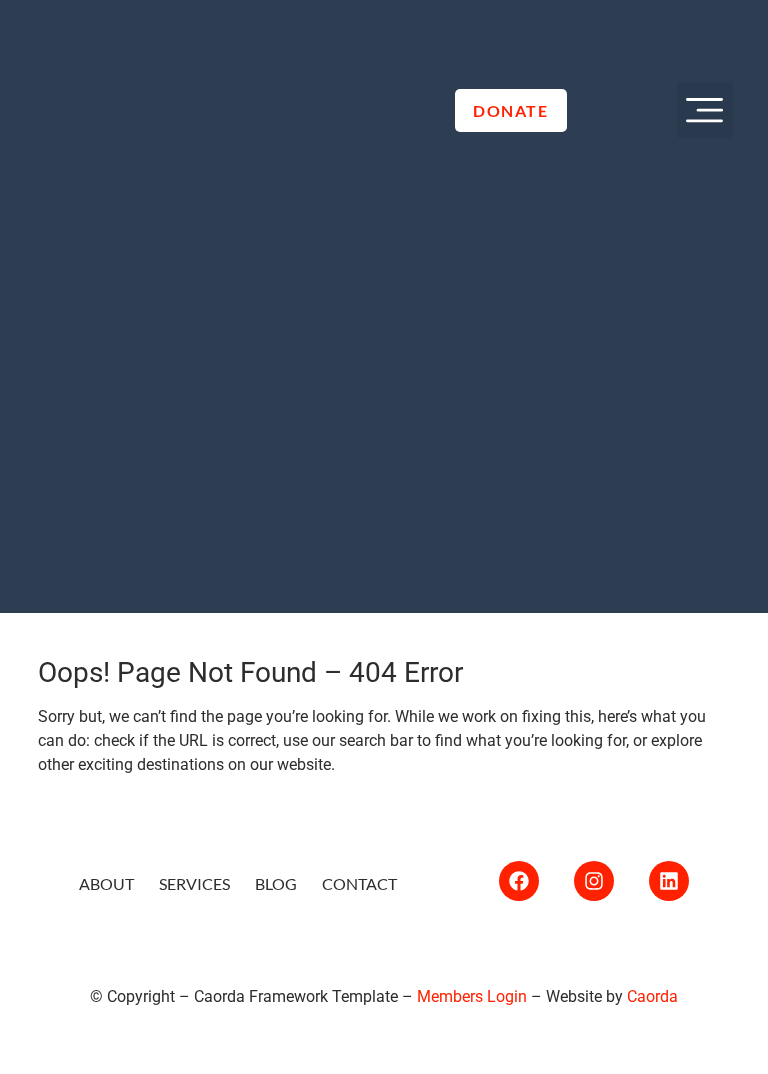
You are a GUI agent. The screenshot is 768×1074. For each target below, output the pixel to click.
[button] (705, 110)
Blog (276, 883)
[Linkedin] (669, 881)
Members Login (472, 996)
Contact (359, 883)
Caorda (652, 996)
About (106, 883)
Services (194, 883)
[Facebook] (519, 881)
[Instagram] (594, 881)
